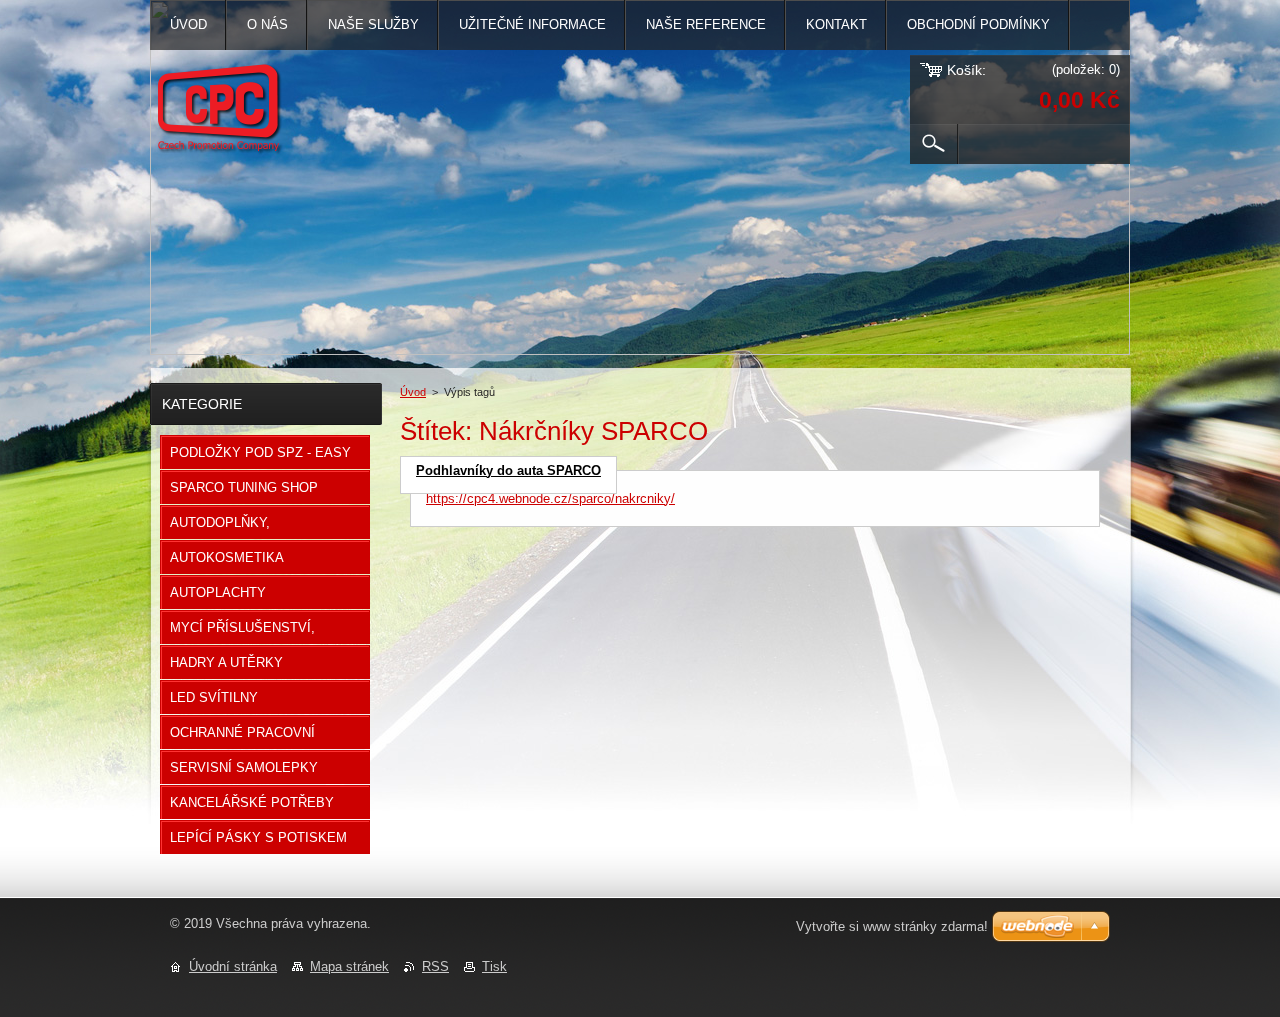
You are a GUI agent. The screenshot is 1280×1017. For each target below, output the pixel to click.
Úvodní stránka (233, 966)
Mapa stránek (349, 966)
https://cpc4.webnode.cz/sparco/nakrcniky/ (550, 498)
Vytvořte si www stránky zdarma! (892, 926)
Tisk (494, 966)
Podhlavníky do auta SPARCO (508, 470)
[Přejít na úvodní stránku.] (230, 114)
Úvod (413, 392)
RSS (435, 966)
